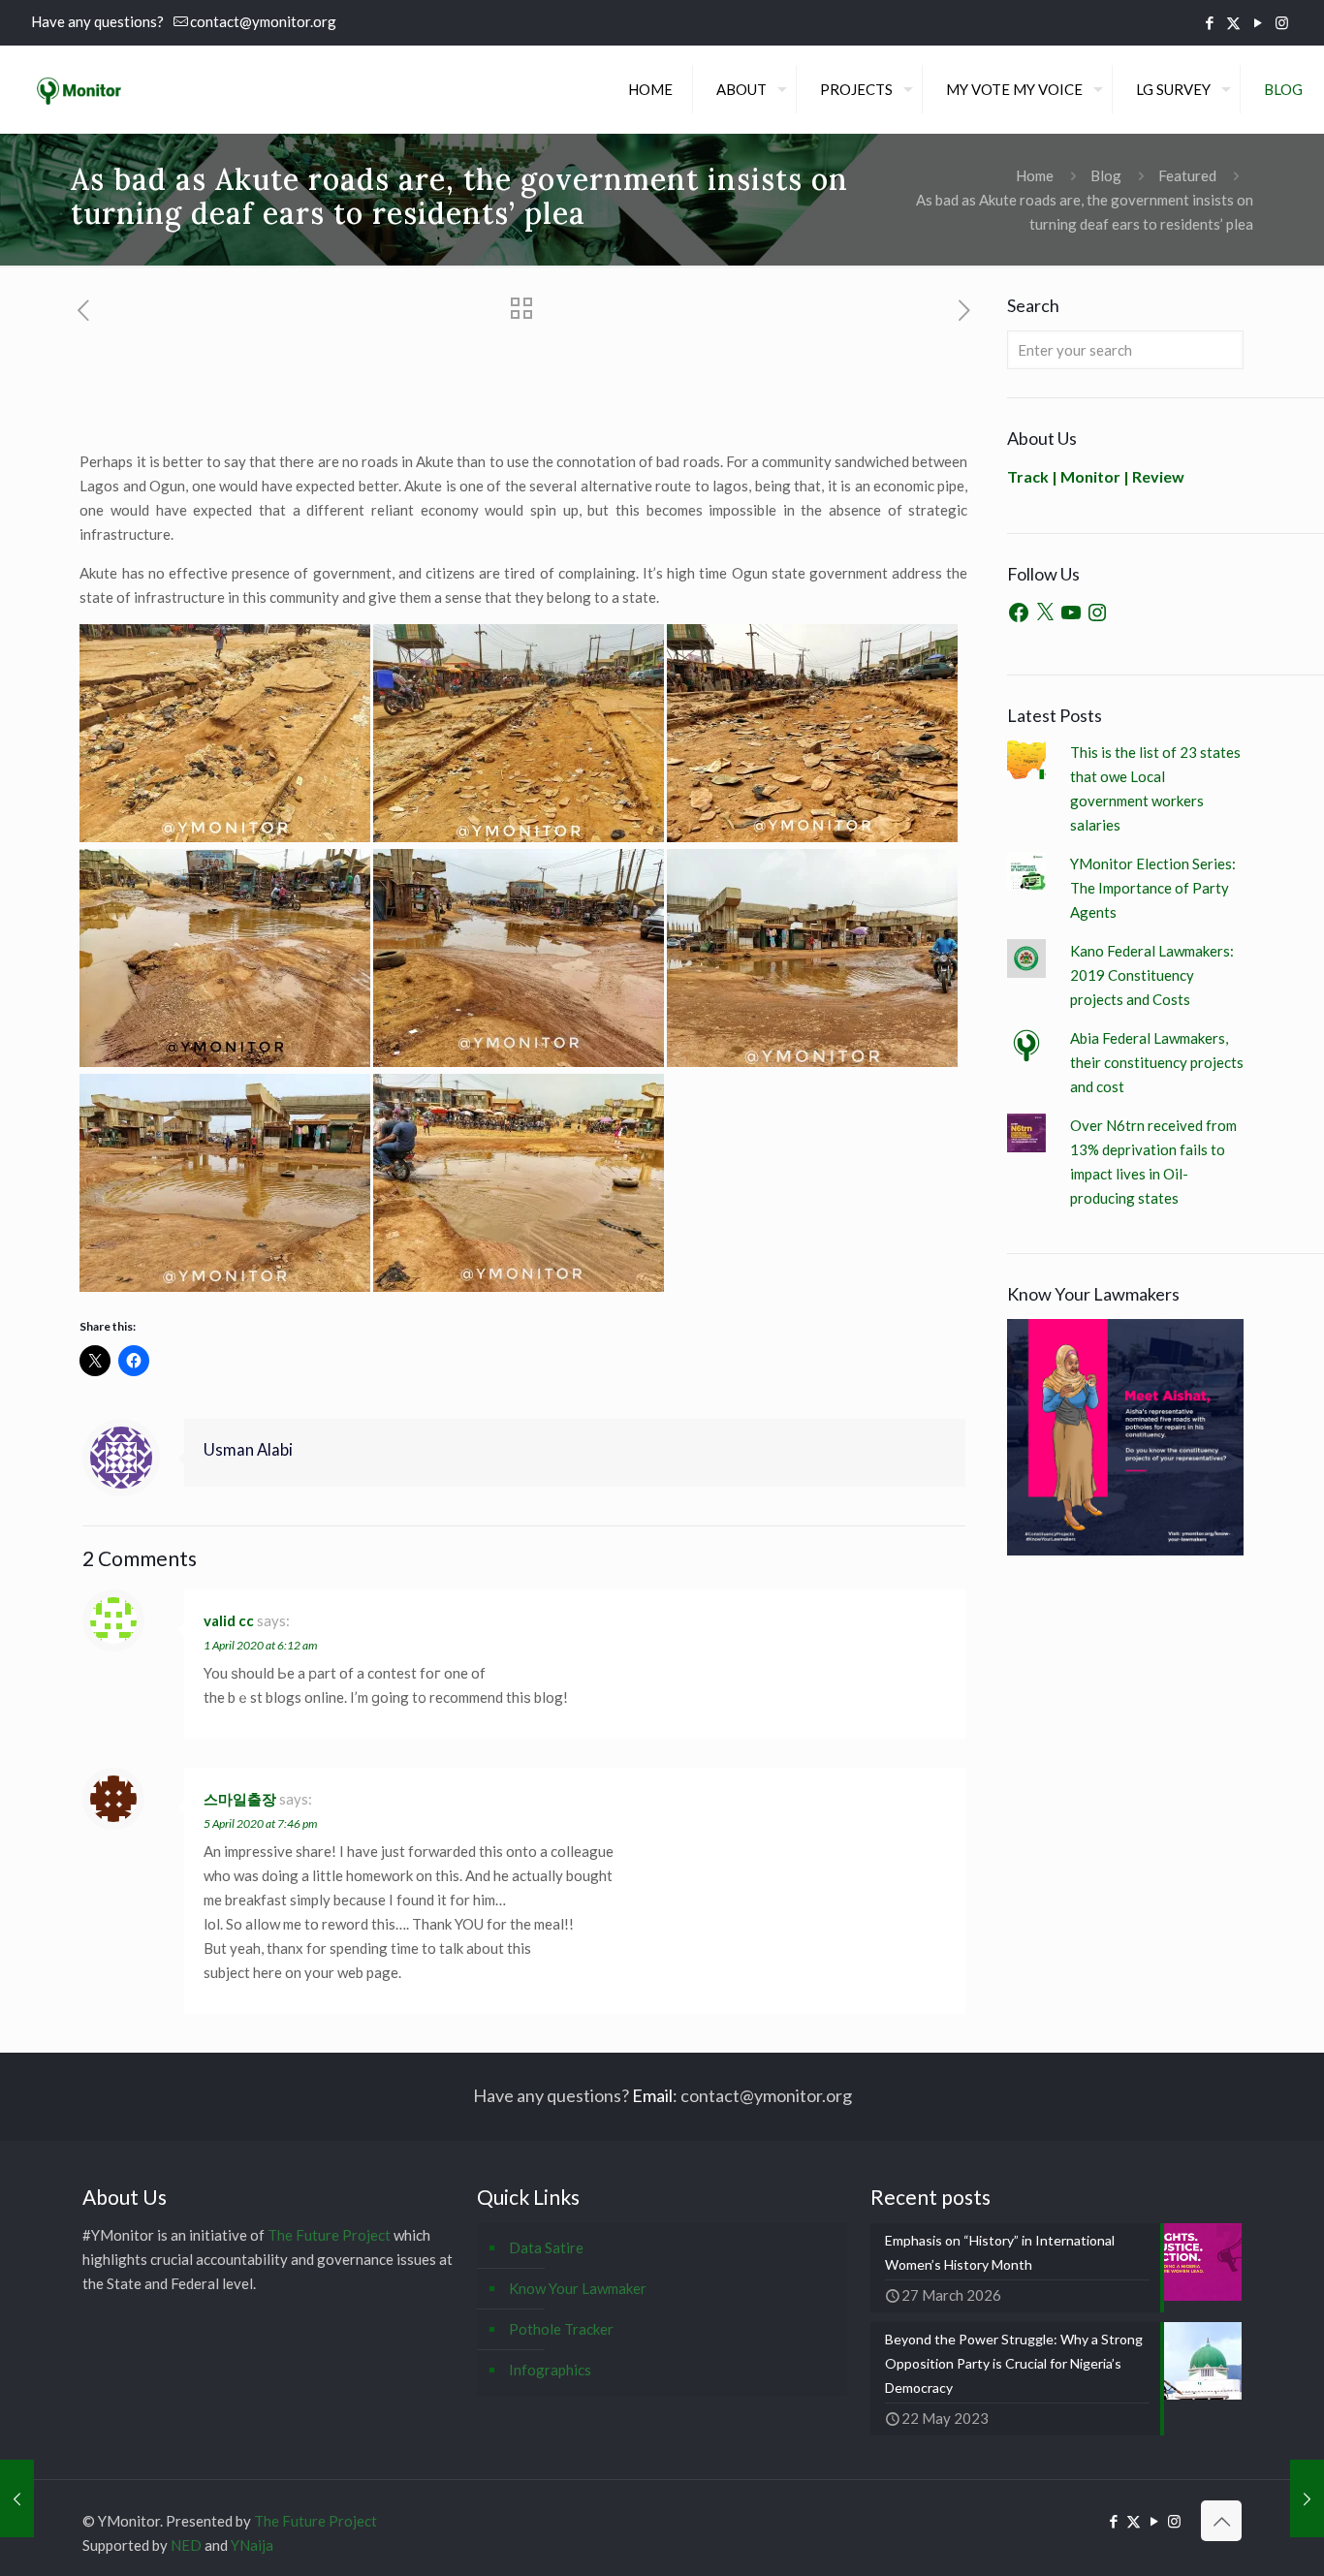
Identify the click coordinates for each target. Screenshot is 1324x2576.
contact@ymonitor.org (263, 21)
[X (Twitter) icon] (1233, 22)
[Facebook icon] (1209, 22)
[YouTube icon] (1258, 22)
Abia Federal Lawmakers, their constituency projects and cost (1157, 1062)
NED (186, 2545)
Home (1035, 175)
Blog (1106, 175)
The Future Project (329, 2235)
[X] (1045, 613)
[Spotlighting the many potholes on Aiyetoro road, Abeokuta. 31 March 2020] (17, 2498)
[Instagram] (1097, 613)
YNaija (252, 2545)
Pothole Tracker (561, 2329)
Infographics (550, 2370)
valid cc (229, 1620)
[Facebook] (1019, 613)
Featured (1187, 175)
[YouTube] (1071, 613)
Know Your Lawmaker (578, 2288)
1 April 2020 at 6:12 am (260, 1645)
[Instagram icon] (1282, 22)
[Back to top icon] (1221, 2521)
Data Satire (546, 2247)
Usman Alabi (248, 1450)
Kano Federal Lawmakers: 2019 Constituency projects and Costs (1152, 975)
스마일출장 (240, 1799)
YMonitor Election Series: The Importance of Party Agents (1153, 888)
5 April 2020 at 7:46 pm (260, 1823)
